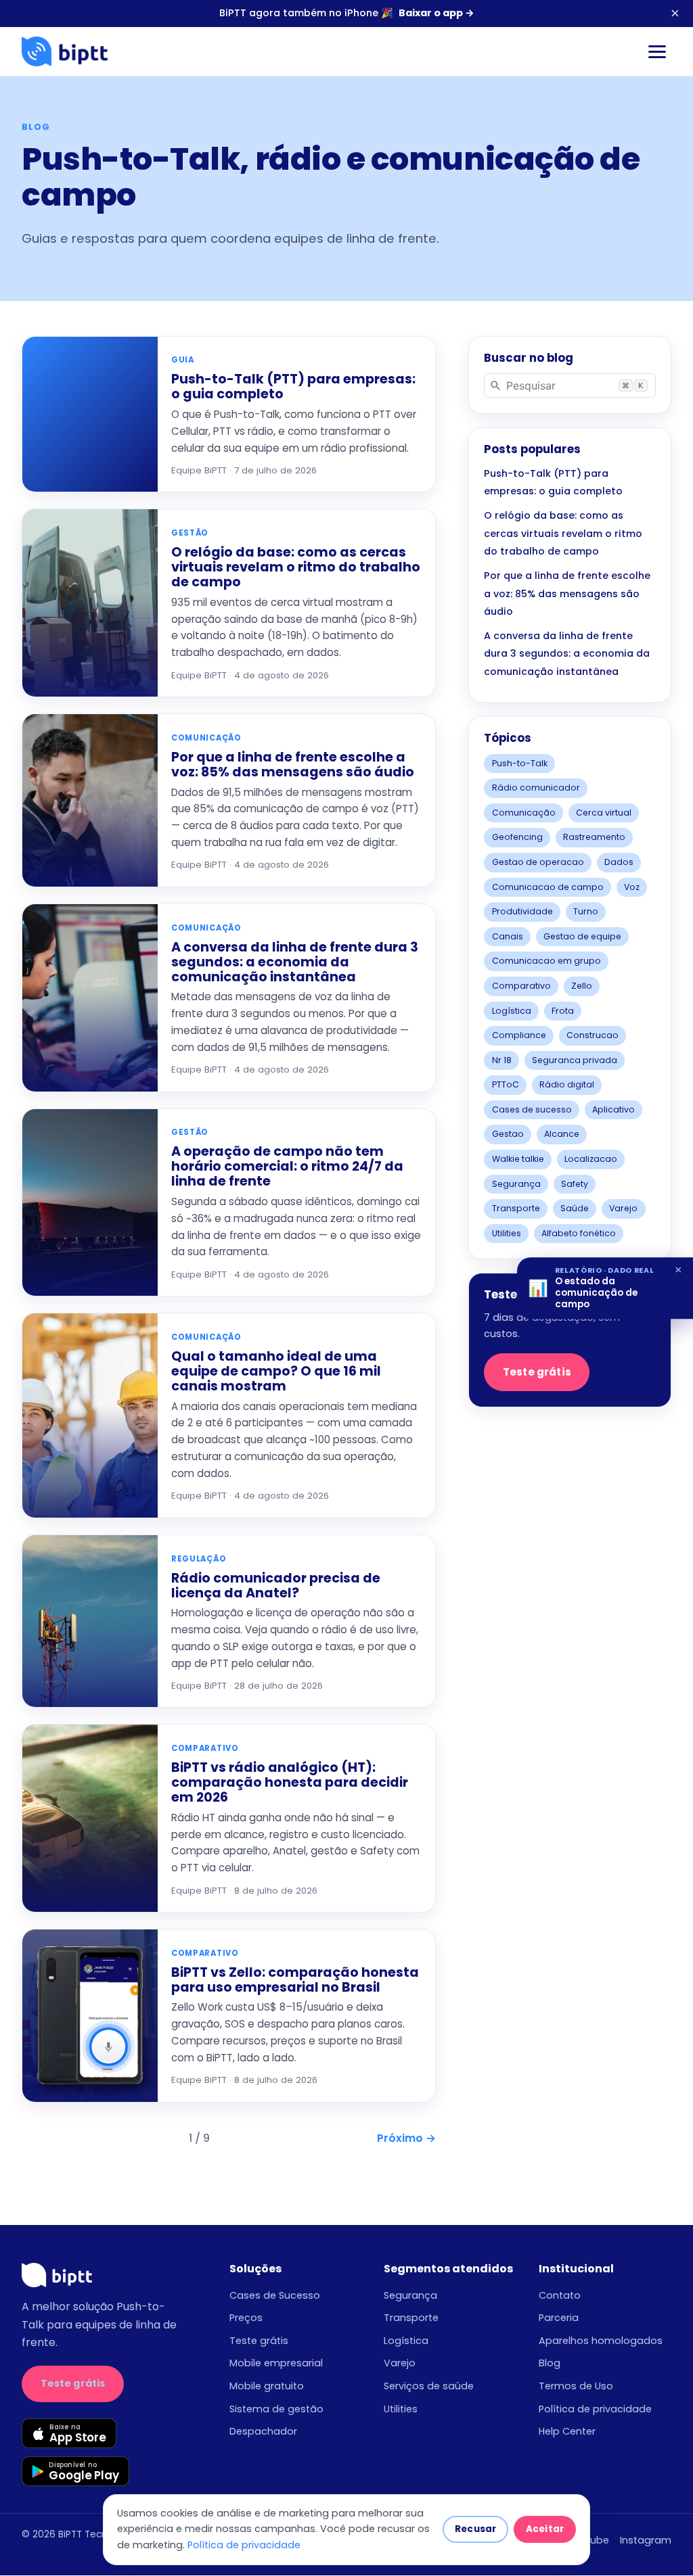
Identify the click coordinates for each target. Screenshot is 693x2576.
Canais (508, 936)
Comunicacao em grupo (546, 961)
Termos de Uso (576, 2386)
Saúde (575, 1208)
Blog (550, 2363)
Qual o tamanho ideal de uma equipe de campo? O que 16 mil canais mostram (276, 1371)
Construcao (593, 1035)
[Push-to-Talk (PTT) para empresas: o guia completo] (90, 415)
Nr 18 (502, 1060)
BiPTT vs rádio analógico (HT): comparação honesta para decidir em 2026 (290, 1782)
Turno (586, 911)
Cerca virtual (604, 813)
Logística (512, 1011)
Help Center (567, 2431)
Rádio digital (567, 1084)
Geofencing (517, 837)
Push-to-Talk (520, 763)
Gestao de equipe (582, 936)
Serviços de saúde (429, 2386)
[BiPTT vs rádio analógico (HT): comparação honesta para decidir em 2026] (90, 1818)
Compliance (519, 1035)
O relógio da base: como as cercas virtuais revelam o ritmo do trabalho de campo (296, 567)
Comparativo (521, 986)
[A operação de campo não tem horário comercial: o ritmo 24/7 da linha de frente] (90, 1203)
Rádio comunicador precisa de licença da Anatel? (276, 1586)
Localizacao (591, 1159)
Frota (563, 1011)
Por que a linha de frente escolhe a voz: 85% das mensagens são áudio (293, 765)
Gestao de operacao (538, 862)
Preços (246, 2318)
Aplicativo (613, 1109)
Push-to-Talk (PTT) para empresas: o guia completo (293, 387)
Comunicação (524, 813)
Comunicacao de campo (548, 887)
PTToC (506, 1084)
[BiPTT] (65, 51)
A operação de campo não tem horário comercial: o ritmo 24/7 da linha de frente (287, 1166)
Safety (575, 1184)
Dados (619, 862)
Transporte (516, 1208)
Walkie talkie (518, 1159)
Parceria (559, 2318)
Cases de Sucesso (275, 2295)
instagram (646, 2540)
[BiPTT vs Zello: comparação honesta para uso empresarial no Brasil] (90, 2016)
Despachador (263, 2431)
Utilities (507, 1233)
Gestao (508, 1134)
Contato (560, 2295)
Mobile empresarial (276, 2363)
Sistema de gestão (276, 2409)
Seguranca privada (575, 1060)
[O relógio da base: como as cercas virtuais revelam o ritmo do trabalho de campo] (90, 603)
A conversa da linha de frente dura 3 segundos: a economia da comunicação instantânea (295, 962)
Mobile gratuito (267, 2386)
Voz (632, 887)
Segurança (516, 1184)
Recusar (475, 2529)
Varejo (623, 1208)
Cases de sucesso (532, 1109)
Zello (582, 986)
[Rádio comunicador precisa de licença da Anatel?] (90, 1621)
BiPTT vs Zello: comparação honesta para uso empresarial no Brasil (295, 1980)
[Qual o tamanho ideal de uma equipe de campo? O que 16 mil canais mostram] (90, 1415)
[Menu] (657, 52)
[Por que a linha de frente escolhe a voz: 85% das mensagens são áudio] (90, 800)
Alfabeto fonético (579, 1233)
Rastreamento (594, 837)
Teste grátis (537, 1372)
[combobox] (569, 385)
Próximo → (406, 2138)
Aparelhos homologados (601, 2341)
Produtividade (522, 911)
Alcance (562, 1134)
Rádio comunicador (536, 788)
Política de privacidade (595, 2409)
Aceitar (545, 2529)
